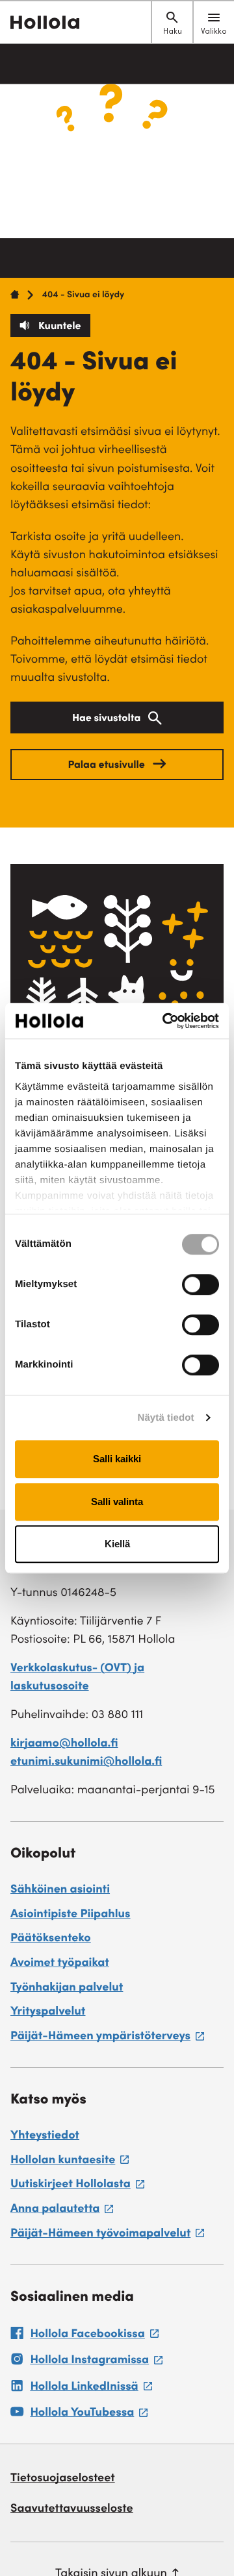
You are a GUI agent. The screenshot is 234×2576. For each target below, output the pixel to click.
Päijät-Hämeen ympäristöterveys (107, 2039)
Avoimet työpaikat (60, 1964)
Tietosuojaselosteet (63, 2479)
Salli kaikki (117, 1459)
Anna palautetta (62, 2211)
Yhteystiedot (45, 2137)
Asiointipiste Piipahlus (71, 1915)
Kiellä (117, 1544)
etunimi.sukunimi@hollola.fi (86, 1763)
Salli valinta (117, 1502)
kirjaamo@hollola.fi (64, 1745)
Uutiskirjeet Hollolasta (77, 2187)
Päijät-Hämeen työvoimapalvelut (107, 2236)
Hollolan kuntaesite (70, 2163)
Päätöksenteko (51, 1939)
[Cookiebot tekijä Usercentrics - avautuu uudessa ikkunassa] (165, 1021)
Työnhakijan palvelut (67, 1989)
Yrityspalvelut (48, 2013)
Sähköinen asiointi (60, 1891)
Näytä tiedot (166, 1418)
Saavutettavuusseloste (72, 2510)
